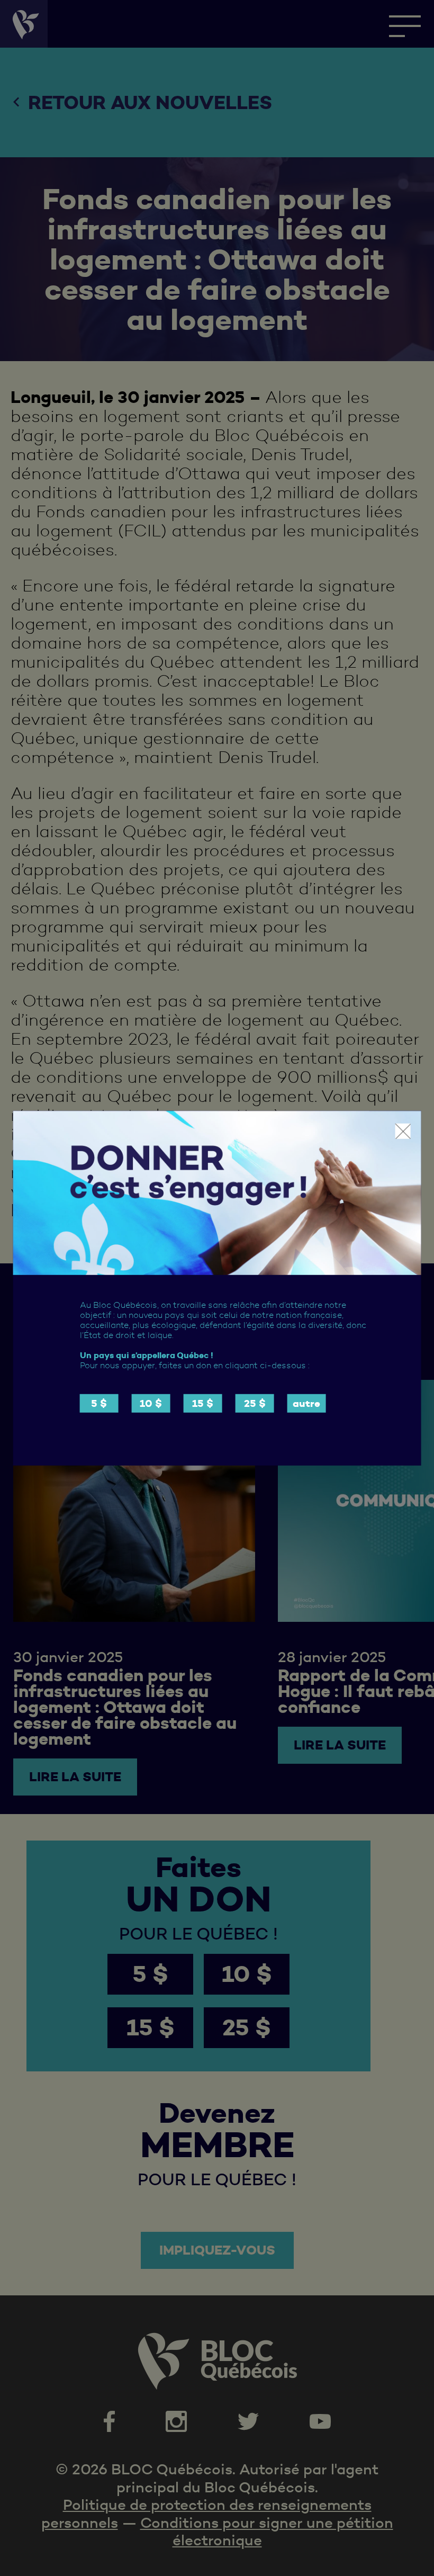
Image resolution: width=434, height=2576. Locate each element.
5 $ (99, 1403)
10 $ (151, 1403)
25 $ (255, 1403)
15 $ (203, 1403)
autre (306, 1403)
